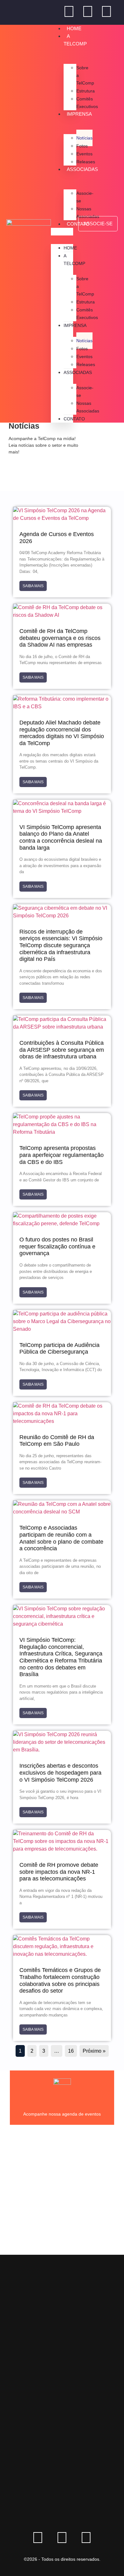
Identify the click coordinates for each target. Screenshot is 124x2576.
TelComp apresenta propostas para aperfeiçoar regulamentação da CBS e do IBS (62, 1155)
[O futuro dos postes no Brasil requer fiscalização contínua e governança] (62, 1223)
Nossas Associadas (88, 213)
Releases (86, 162)
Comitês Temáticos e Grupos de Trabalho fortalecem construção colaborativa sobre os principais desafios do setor (60, 1980)
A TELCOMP (75, 40)
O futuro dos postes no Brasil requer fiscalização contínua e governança (57, 1246)
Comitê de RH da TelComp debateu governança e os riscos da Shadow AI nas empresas (60, 638)
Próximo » (94, 2051)
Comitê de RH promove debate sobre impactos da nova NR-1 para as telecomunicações (59, 1872)
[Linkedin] (69, 11)
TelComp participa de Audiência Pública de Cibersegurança (59, 1349)
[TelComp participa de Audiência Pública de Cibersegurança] (62, 1329)
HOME (74, 28)
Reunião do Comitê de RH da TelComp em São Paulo (57, 1441)
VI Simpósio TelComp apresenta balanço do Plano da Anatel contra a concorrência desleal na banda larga (61, 837)
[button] (62, 232)
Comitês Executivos (87, 103)
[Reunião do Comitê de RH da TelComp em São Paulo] (62, 1421)
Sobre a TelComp (85, 75)
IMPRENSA (75, 325)
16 (71, 2051)
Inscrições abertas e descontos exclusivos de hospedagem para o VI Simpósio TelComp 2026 (60, 1773)
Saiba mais (33, 586)
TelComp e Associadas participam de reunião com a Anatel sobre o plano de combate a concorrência (61, 1538)
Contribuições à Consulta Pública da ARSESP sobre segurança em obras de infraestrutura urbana (62, 1050)
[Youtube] (88, 11)
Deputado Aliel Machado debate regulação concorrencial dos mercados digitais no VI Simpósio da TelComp (62, 733)
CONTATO (74, 419)
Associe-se (85, 197)
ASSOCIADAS (78, 372)
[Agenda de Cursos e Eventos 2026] (62, 518)
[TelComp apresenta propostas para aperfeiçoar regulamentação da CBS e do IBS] (62, 1132)
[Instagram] (107, 11)
